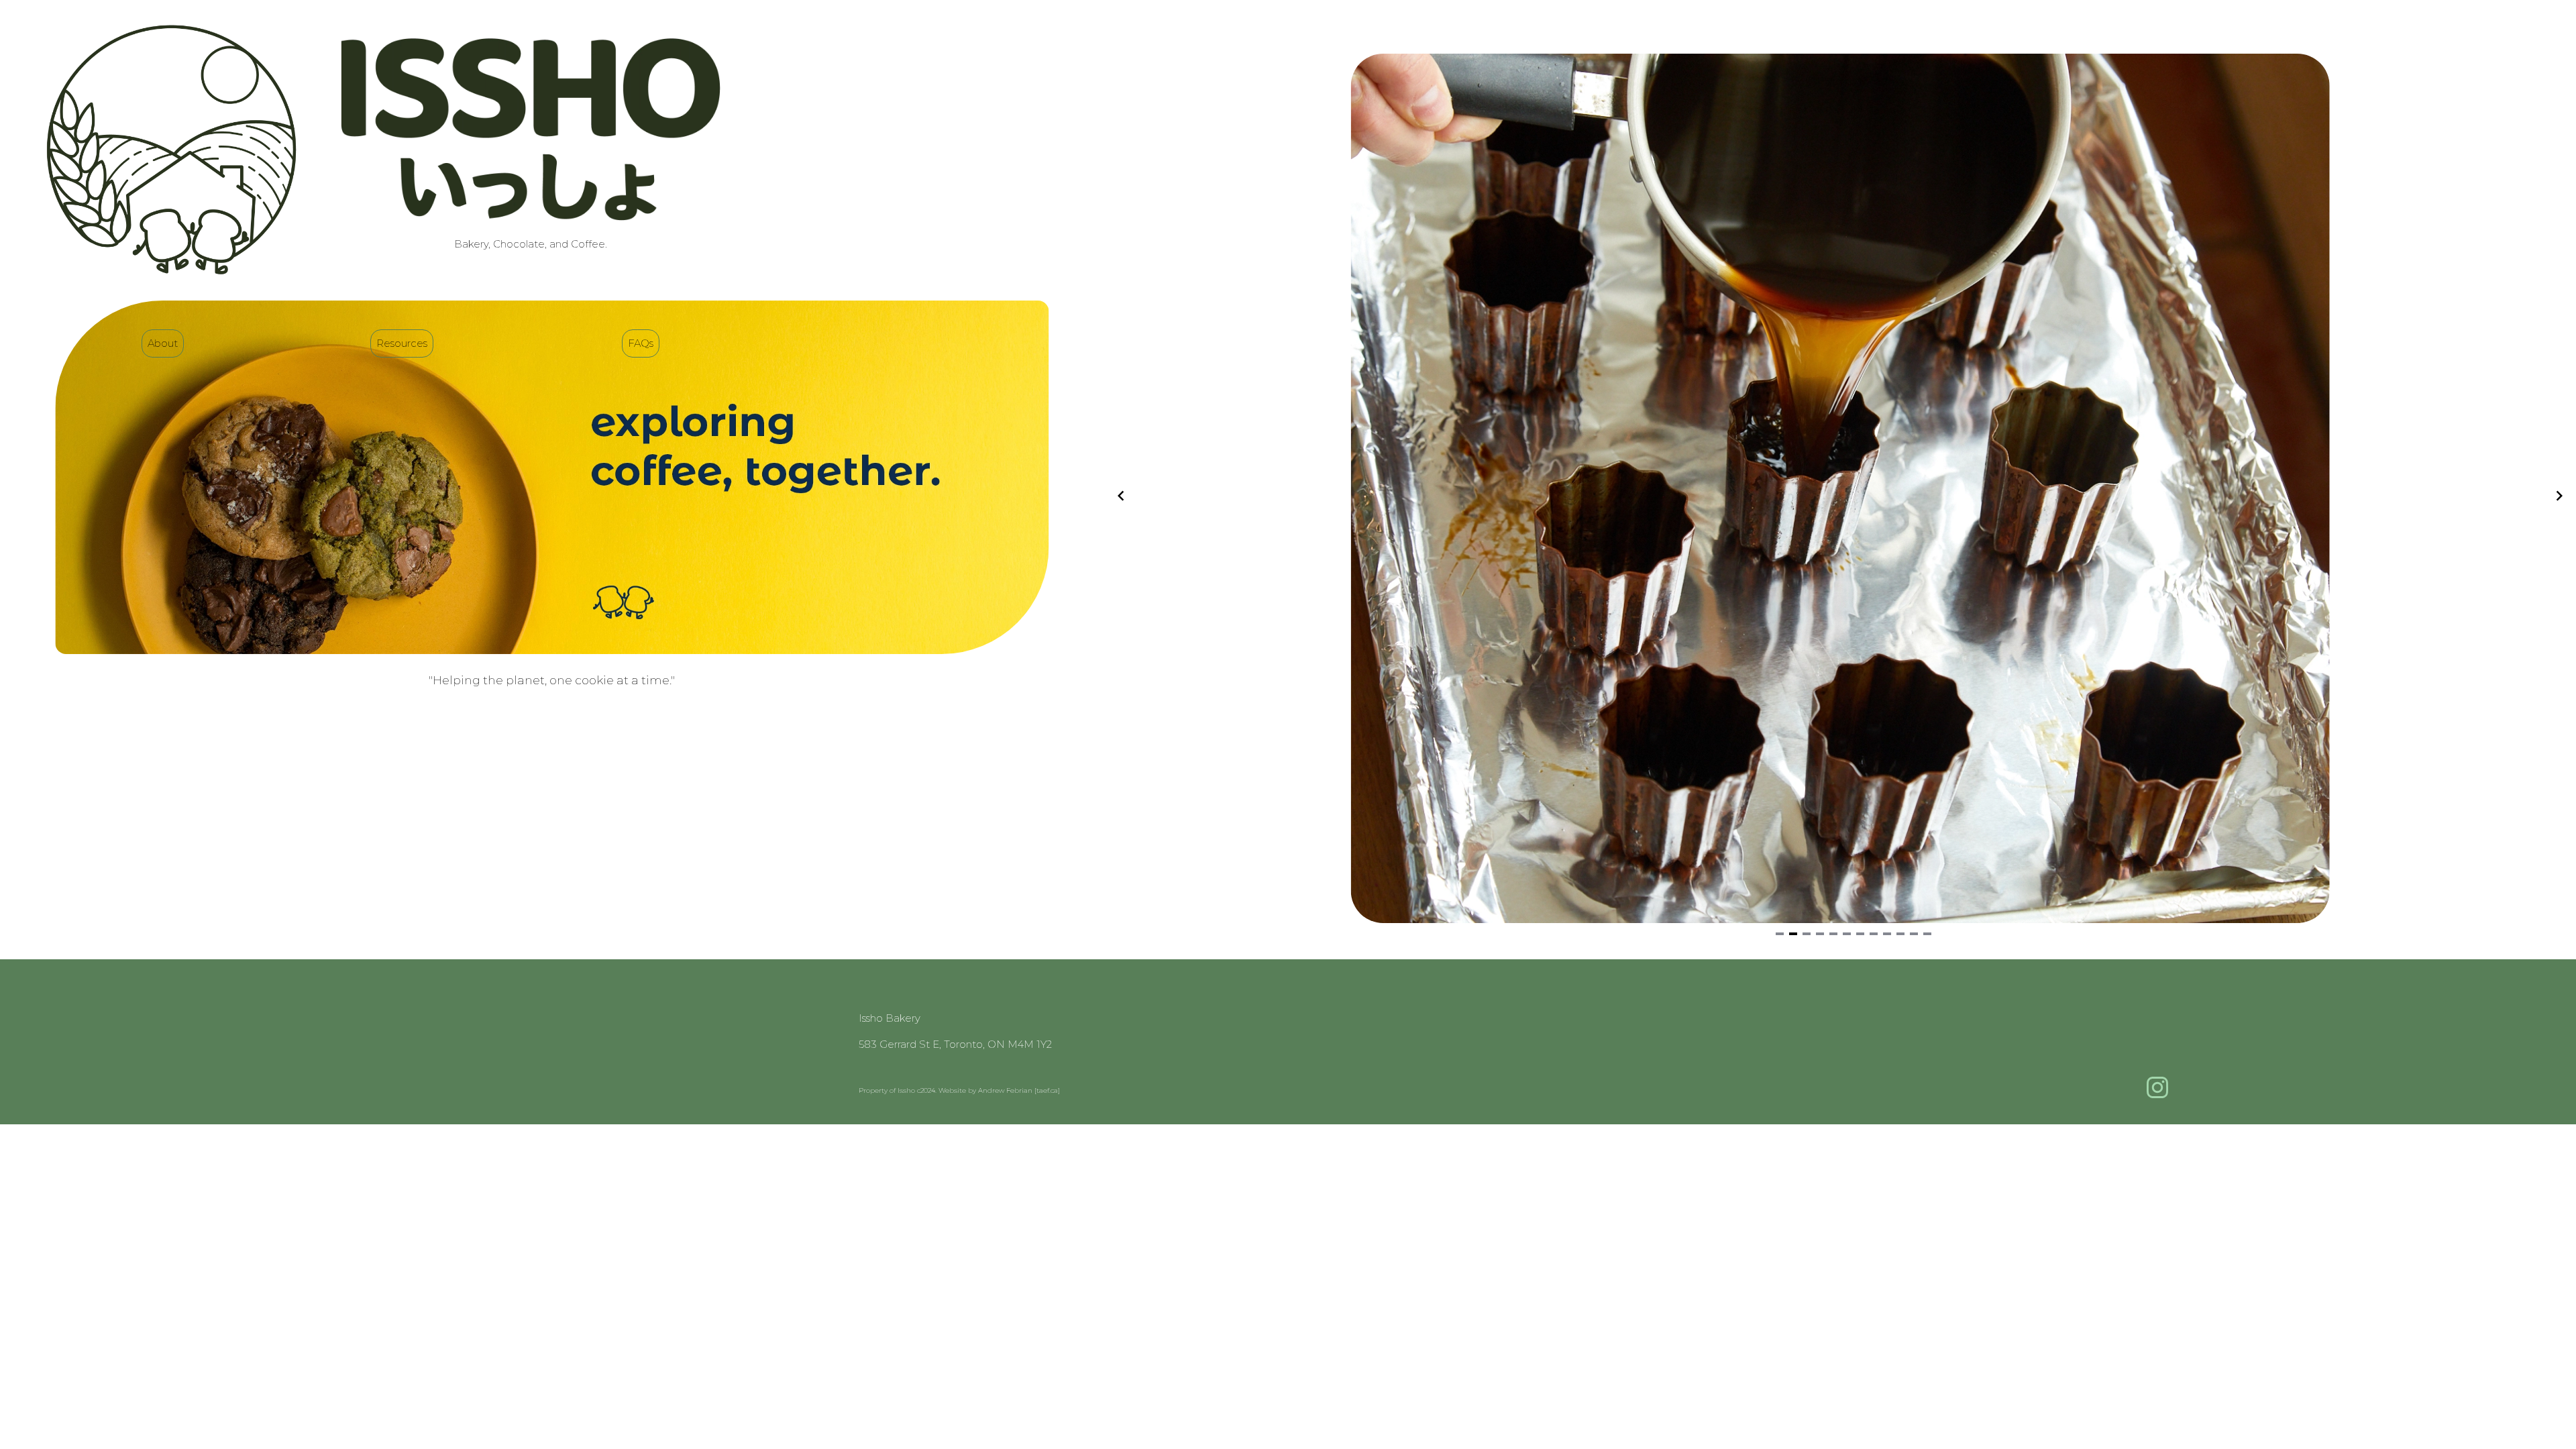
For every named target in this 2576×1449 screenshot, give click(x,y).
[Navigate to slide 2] (1793, 934)
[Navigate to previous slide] (1121, 496)
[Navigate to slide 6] (1847, 934)
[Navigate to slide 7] (1860, 934)
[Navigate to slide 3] (1807, 934)
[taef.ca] (1047, 1090)
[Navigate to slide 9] (1887, 934)
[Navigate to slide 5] (1833, 934)
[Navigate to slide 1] (1780, 934)
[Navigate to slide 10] (1900, 934)
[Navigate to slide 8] (1874, 934)
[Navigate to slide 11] (1914, 934)
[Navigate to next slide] (2559, 496)
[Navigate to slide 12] (1927, 934)
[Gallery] (1840, 496)
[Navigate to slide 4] (1820, 934)
